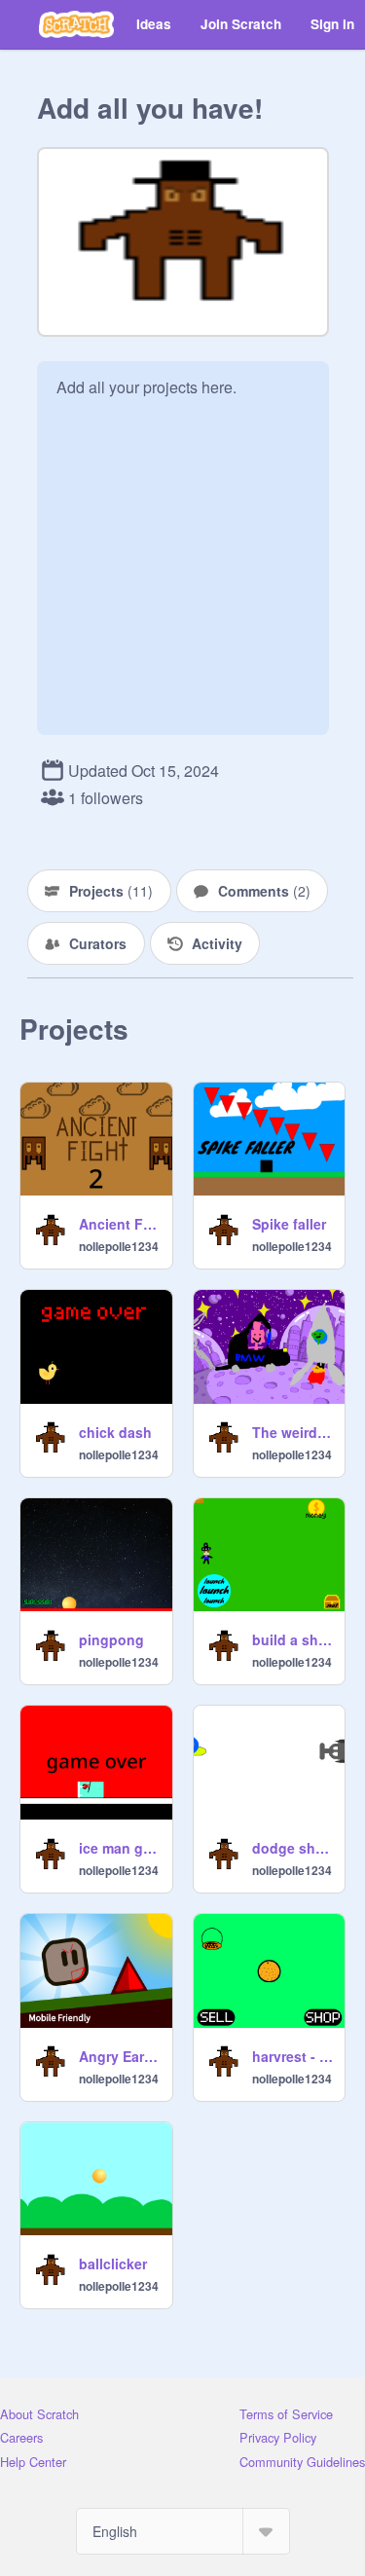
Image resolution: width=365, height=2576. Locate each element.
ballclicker (113, 2263)
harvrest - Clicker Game (293, 2056)
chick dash (115, 1432)
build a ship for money (293, 1639)
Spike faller (289, 1224)
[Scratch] (76, 24)
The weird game (293, 1432)
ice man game (120, 1848)
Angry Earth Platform (120, 2056)
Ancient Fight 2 (120, 1224)
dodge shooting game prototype (293, 1848)
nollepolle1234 (119, 1246)
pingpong (111, 1639)
